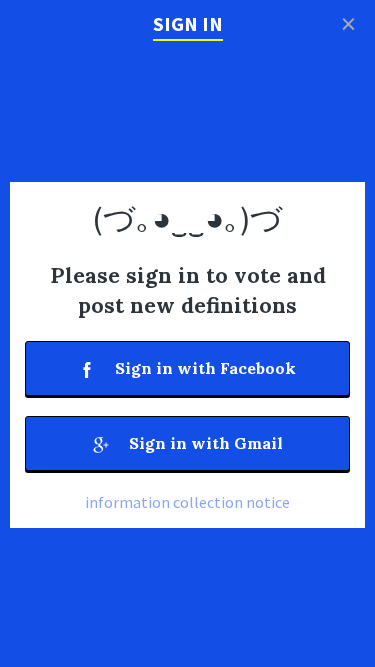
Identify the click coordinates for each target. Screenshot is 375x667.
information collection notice (187, 502)
